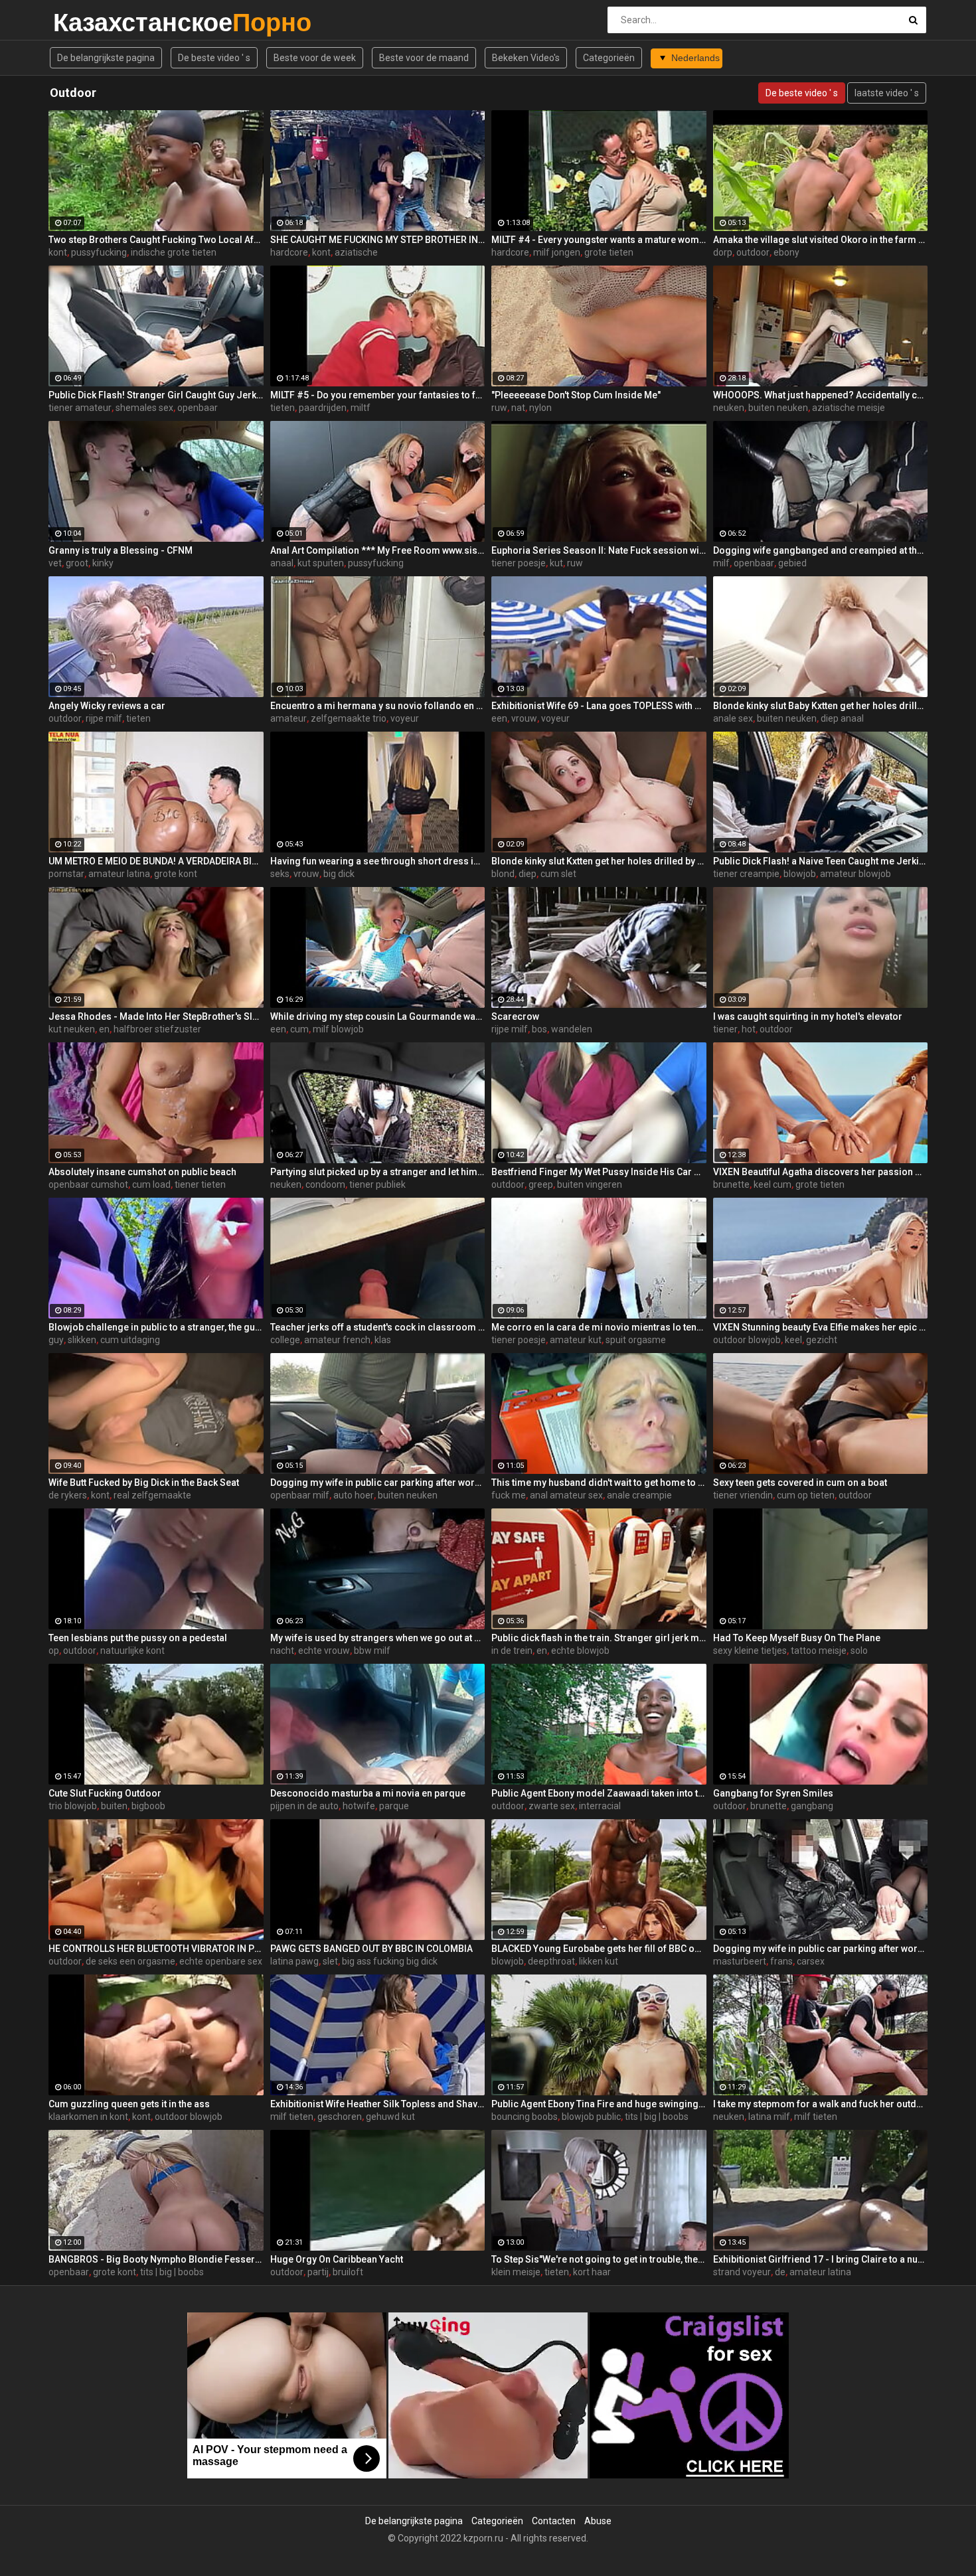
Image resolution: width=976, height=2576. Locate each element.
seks (280, 874)
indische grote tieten (174, 252)
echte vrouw (324, 1650)
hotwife (359, 1806)
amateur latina (119, 874)
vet (55, 563)
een (499, 718)
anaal (282, 563)
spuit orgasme (636, 1340)
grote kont (176, 874)
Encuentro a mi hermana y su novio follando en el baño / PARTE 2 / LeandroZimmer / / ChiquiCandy (378, 706)
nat (518, 408)
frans (781, 1961)
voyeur (405, 718)
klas (383, 1340)
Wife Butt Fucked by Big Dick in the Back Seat (144, 1483)
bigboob (148, 1806)
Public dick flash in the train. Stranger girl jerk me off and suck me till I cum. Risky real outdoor (599, 1638)
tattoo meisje (819, 1650)
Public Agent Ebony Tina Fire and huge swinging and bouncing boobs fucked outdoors (599, 2104)
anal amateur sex (566, 1495)
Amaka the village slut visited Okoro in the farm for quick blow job (821, 240)
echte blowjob (580, 1650)
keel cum (773, 1184)
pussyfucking (99, 252)
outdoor (753, 252)
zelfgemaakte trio (349, 718)
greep (541, 1184)
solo (859, 1650)
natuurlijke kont (132, 1650)
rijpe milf (104, 718)
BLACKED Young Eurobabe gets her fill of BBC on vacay (599, 1949)
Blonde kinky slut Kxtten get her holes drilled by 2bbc (599, 861)
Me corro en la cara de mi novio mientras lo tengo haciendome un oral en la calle (599, 1327)
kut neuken (72, 1029)
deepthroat (551, 1961)
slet (330, 1961)
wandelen (572, 1029)
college (285, 1340)
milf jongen (557, 252)
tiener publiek (377, 1184)
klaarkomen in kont (88, 2117)
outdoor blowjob (747, 1340)
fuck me (509, 1495)
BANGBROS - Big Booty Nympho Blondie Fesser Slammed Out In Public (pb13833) (156, 2259)
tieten (283, 408)
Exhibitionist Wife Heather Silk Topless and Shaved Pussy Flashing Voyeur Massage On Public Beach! (378, 2104)
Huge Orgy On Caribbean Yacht (337, 2259)
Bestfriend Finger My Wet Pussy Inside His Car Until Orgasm (599, 1172)
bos (539, 1029)
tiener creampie (746, 874)
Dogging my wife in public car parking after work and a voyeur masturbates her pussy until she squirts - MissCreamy (821, 1949)
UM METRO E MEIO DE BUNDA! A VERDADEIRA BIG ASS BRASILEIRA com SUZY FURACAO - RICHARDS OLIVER (156, 861)
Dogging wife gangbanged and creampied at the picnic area (821, 550)
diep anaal (842, 718)
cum (299, 1029)
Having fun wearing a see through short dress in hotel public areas (378, 861)
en (104, 1029)
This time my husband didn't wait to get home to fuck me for (599, 1483)
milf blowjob (338, 1029)
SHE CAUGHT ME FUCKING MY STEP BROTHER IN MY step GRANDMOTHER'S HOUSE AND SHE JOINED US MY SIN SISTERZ (378, 240)
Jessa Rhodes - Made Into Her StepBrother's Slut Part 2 (156, 1016)
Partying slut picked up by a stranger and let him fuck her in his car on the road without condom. (378, 1172)
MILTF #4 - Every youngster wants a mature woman (599, 240)
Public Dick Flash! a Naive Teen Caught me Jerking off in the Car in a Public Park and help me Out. (821, 861)
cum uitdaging (130, 1340)
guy (56, 1340)
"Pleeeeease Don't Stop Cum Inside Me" (576, 395)
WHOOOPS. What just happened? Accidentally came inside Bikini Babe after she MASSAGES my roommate (821, 395)
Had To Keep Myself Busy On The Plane (797, 1638)
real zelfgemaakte (152, 1495)
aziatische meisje (849, 408)
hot (749, 1029)
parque (394, 1806)
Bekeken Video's (526, 58)
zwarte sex (552, 1806)
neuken (729, 408)
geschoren (340, 2117)
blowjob (800, 874)
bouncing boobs (525, 2117)
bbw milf (372, 1650)
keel (793, 1340)
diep (528, 874)
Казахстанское (88, 22)
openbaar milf (300, 1495)
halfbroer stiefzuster (157, 1029)
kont (58, 252)
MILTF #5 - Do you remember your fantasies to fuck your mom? (378, 395)
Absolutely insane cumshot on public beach (142, 1172)
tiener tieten (200, 1184)
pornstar (66, 874)
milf (721, 563)
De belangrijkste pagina (106, 58)
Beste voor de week (315, 58)
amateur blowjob (855, 874)
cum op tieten (806, 1495)
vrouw (524, 718)
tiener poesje (519, 563)
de (780, 2272)
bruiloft (348, 2272)
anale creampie (639, 1495)
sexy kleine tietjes (750, 1650)
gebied (792, 563)
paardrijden (323, 408)
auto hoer (354, 1495)
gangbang (812, 1806)
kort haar (592, 2272)
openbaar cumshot (88, 1184)
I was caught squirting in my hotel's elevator (808, 1016)
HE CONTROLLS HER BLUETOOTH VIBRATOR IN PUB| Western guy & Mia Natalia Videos (156, 1949)
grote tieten (609, 252)
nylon (540, 408)
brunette (731, 1184)
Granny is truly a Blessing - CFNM (121, 550)
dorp (723, 252)
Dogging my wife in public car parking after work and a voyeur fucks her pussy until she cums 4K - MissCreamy (378, 1483)
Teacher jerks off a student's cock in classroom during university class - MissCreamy (378, 1327)
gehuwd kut (390, 2117)
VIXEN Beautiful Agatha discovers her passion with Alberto (821, 1172)
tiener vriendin (743, 1495)
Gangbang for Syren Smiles (773, 1793)
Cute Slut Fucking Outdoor (105, 1793)
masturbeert (740, 1961)
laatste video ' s (887, 93)
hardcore (289, 252)
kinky (103, 563)
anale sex (733, 718)
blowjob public (591, 2117)
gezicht (822, 1340)
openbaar (198, 408)
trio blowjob (73, 1806)
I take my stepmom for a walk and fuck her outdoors (821, 2104)
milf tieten (292, 2117)
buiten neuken (778, 408)
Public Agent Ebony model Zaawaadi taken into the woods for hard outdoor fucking (599, 1793)
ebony (786, 252)
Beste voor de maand (424, 58)
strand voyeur (742, 2272)
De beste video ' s (214, 58)
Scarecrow (515, 1016)
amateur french (337, 1340)
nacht (282, 1650)
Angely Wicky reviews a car (107, 706)
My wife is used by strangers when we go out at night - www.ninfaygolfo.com (378, 1638)
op (54, 1650)
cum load (151, 1184)
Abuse (598, 2521)
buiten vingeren (590, 1184)
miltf (361, 408)
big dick (339, 874)
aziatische (356, 252)
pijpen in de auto (304, 1806)
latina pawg (294, 1961)
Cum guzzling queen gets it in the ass (129, 2104)
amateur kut (576, 1340)
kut (556, 563)
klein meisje (516, 2272)
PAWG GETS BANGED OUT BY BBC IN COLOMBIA (371, 1949)
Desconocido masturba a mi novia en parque (368, 1793)
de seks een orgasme (130, 1961)
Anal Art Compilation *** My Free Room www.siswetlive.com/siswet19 (378, 550)
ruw (499, 408)
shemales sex (144, 408)
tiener (725, 1029)
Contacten (554, 2521)
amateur (288, 718)
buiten (114, 1806)
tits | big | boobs (657, 2117)
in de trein (512, 1650)
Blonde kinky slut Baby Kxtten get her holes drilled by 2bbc (821, 706)
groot (77, 563)
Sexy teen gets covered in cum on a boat (800, 1483)
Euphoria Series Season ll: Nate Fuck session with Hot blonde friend (599, 550)
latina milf (769, 2117)
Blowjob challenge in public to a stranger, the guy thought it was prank (156, 1327)
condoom (325, 1184)
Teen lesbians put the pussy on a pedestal (138, 1638)
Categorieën (609, 58)
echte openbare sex (221, 1961)
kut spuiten (321, 563)
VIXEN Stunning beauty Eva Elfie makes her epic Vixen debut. (821, 1327)
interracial (600, 1806)
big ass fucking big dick (390, 1961)
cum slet (558, 874)
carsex (811, 1961)
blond (503, 874)
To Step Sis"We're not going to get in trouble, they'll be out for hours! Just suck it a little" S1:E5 (599, 2259)
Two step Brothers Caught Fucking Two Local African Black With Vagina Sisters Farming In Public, (156, 240)
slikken (82, 1340)
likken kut (599, 1961)
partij (318, 2272)
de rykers (68, 1495)
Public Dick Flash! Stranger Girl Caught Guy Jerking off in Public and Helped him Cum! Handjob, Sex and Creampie (156, 395)
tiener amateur (80, 408)
